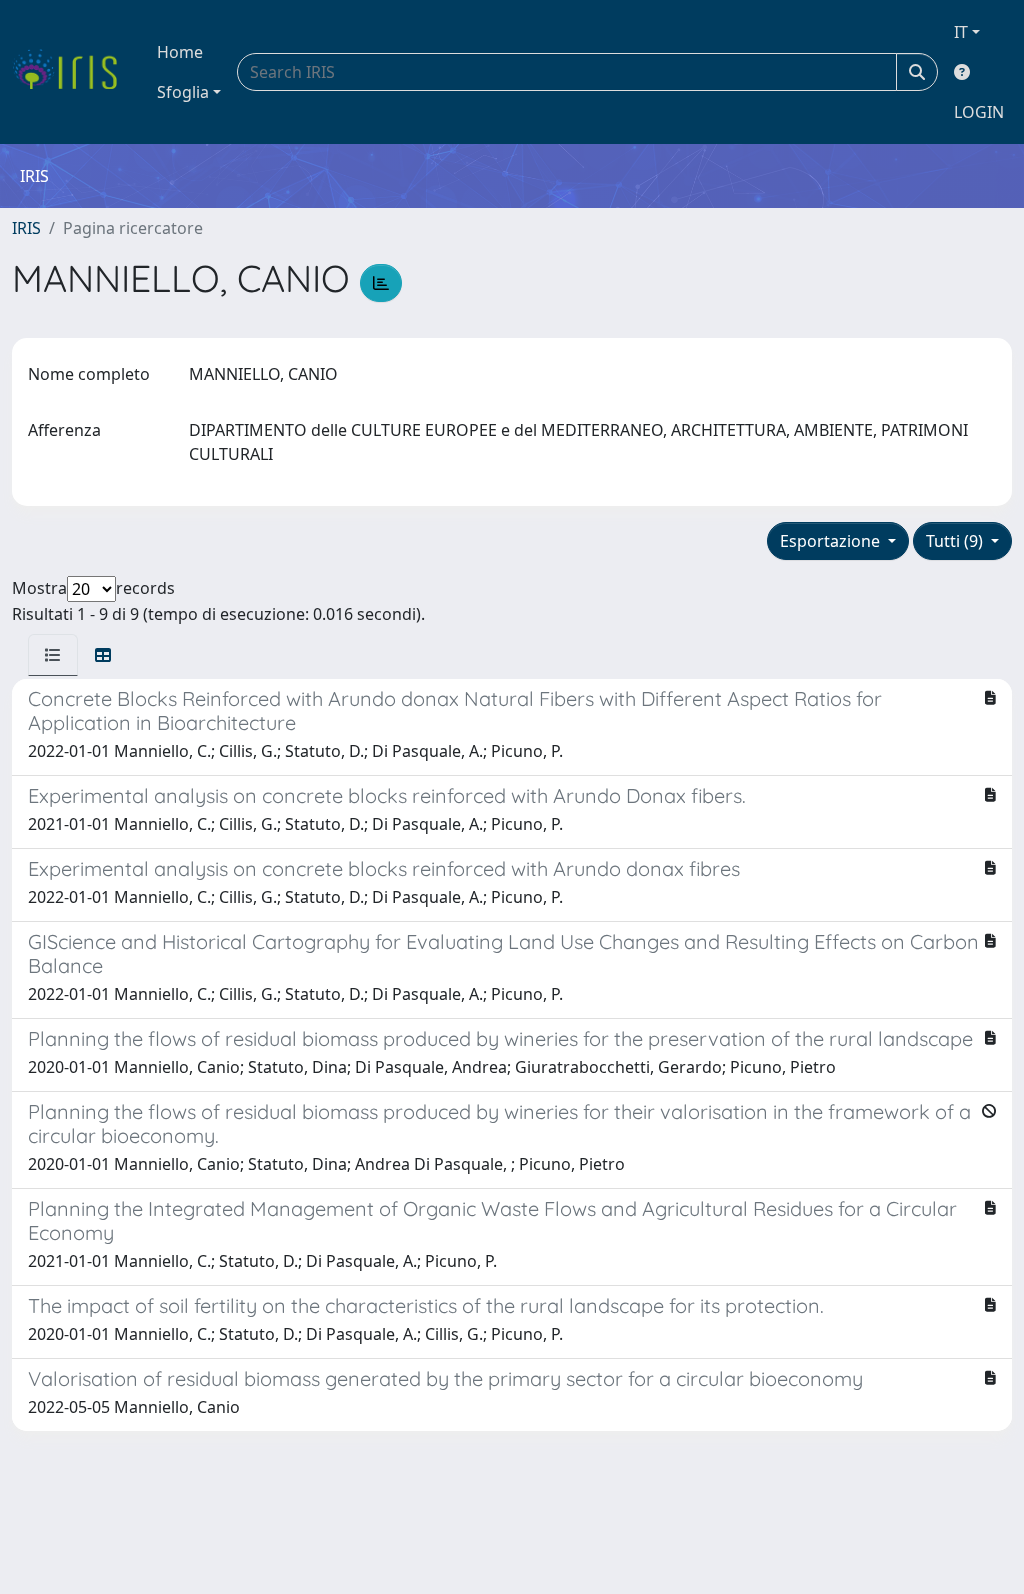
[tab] (53, 655)
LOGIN (979, 112)
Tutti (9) (956, 541)
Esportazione (832, 541)
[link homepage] (72, 72)
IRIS (26, 228)
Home (180, 52)
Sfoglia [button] (183, 92)
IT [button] (961, 32)
